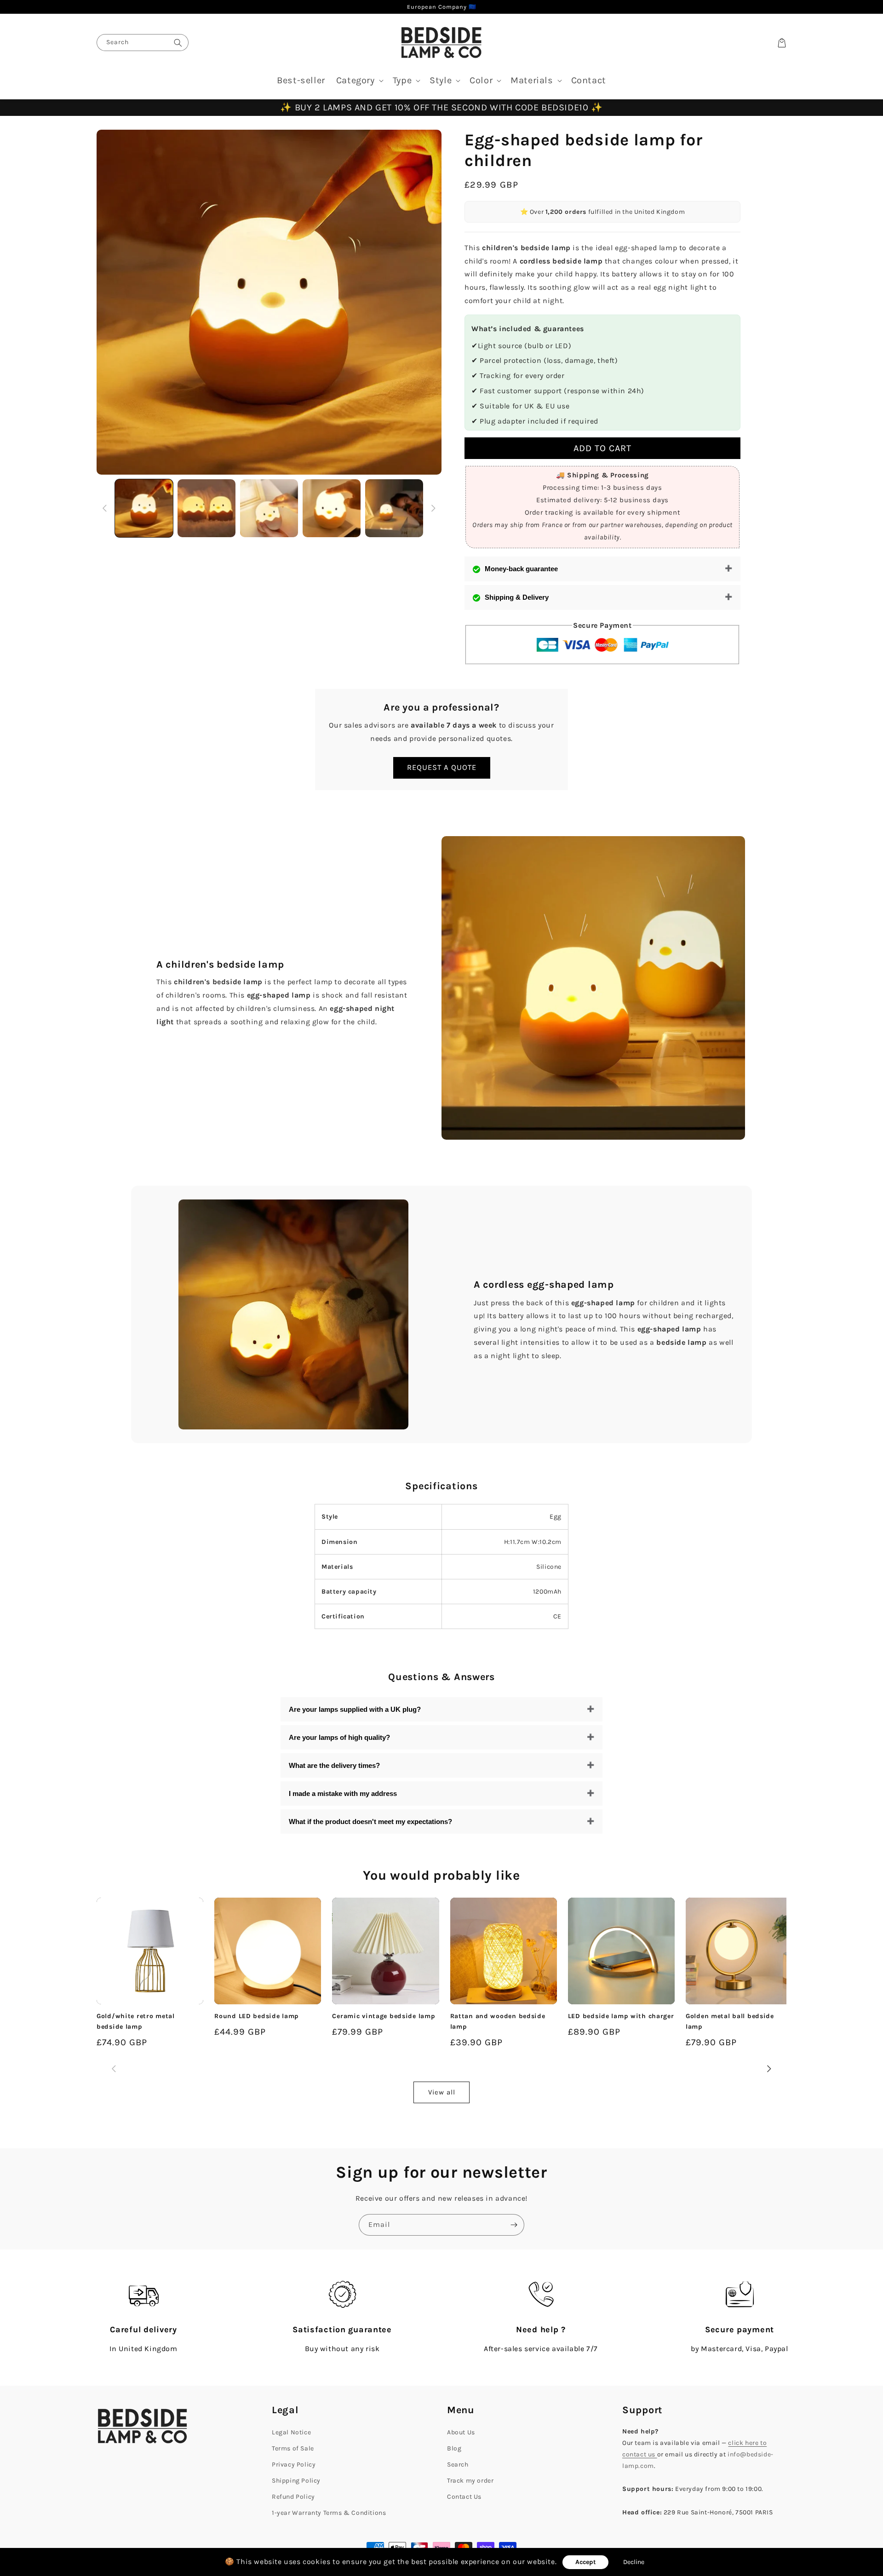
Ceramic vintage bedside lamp (384, 2016)
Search (458, 2464)
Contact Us (464, 2497)
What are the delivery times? (334, 1765)
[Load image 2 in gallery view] (206, 508)
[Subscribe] (514, 2225)
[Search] (178, 43)
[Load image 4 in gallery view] (332, 508)
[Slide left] (105, 508)
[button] (359, 80)
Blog (454, 2448)
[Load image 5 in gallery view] (394, 508)
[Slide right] (433, 508)
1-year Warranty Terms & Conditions (329, 2513)
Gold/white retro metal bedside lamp (136, 2021)
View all (442, 2092)
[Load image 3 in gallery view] (269, 508)
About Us (461, 2432)
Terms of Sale (293, 2448)
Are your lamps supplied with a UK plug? (355, 1709)
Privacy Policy (294, 2464)
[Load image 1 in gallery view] (144, 508)
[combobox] (143, 43)
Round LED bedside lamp (257, 2016)
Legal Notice (291, 2432)
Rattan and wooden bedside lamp (498, 2021)
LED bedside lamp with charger (621, 2016)
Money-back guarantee (521, 569)
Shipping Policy (296, 2481)
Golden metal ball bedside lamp (730, 2021)
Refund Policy (293, 2497)
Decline (634, 2562)
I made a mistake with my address (343, 1793)
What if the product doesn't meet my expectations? (370, 1822)
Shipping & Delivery (517, 597)
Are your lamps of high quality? (339, 1737)
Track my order (470, 2481)
